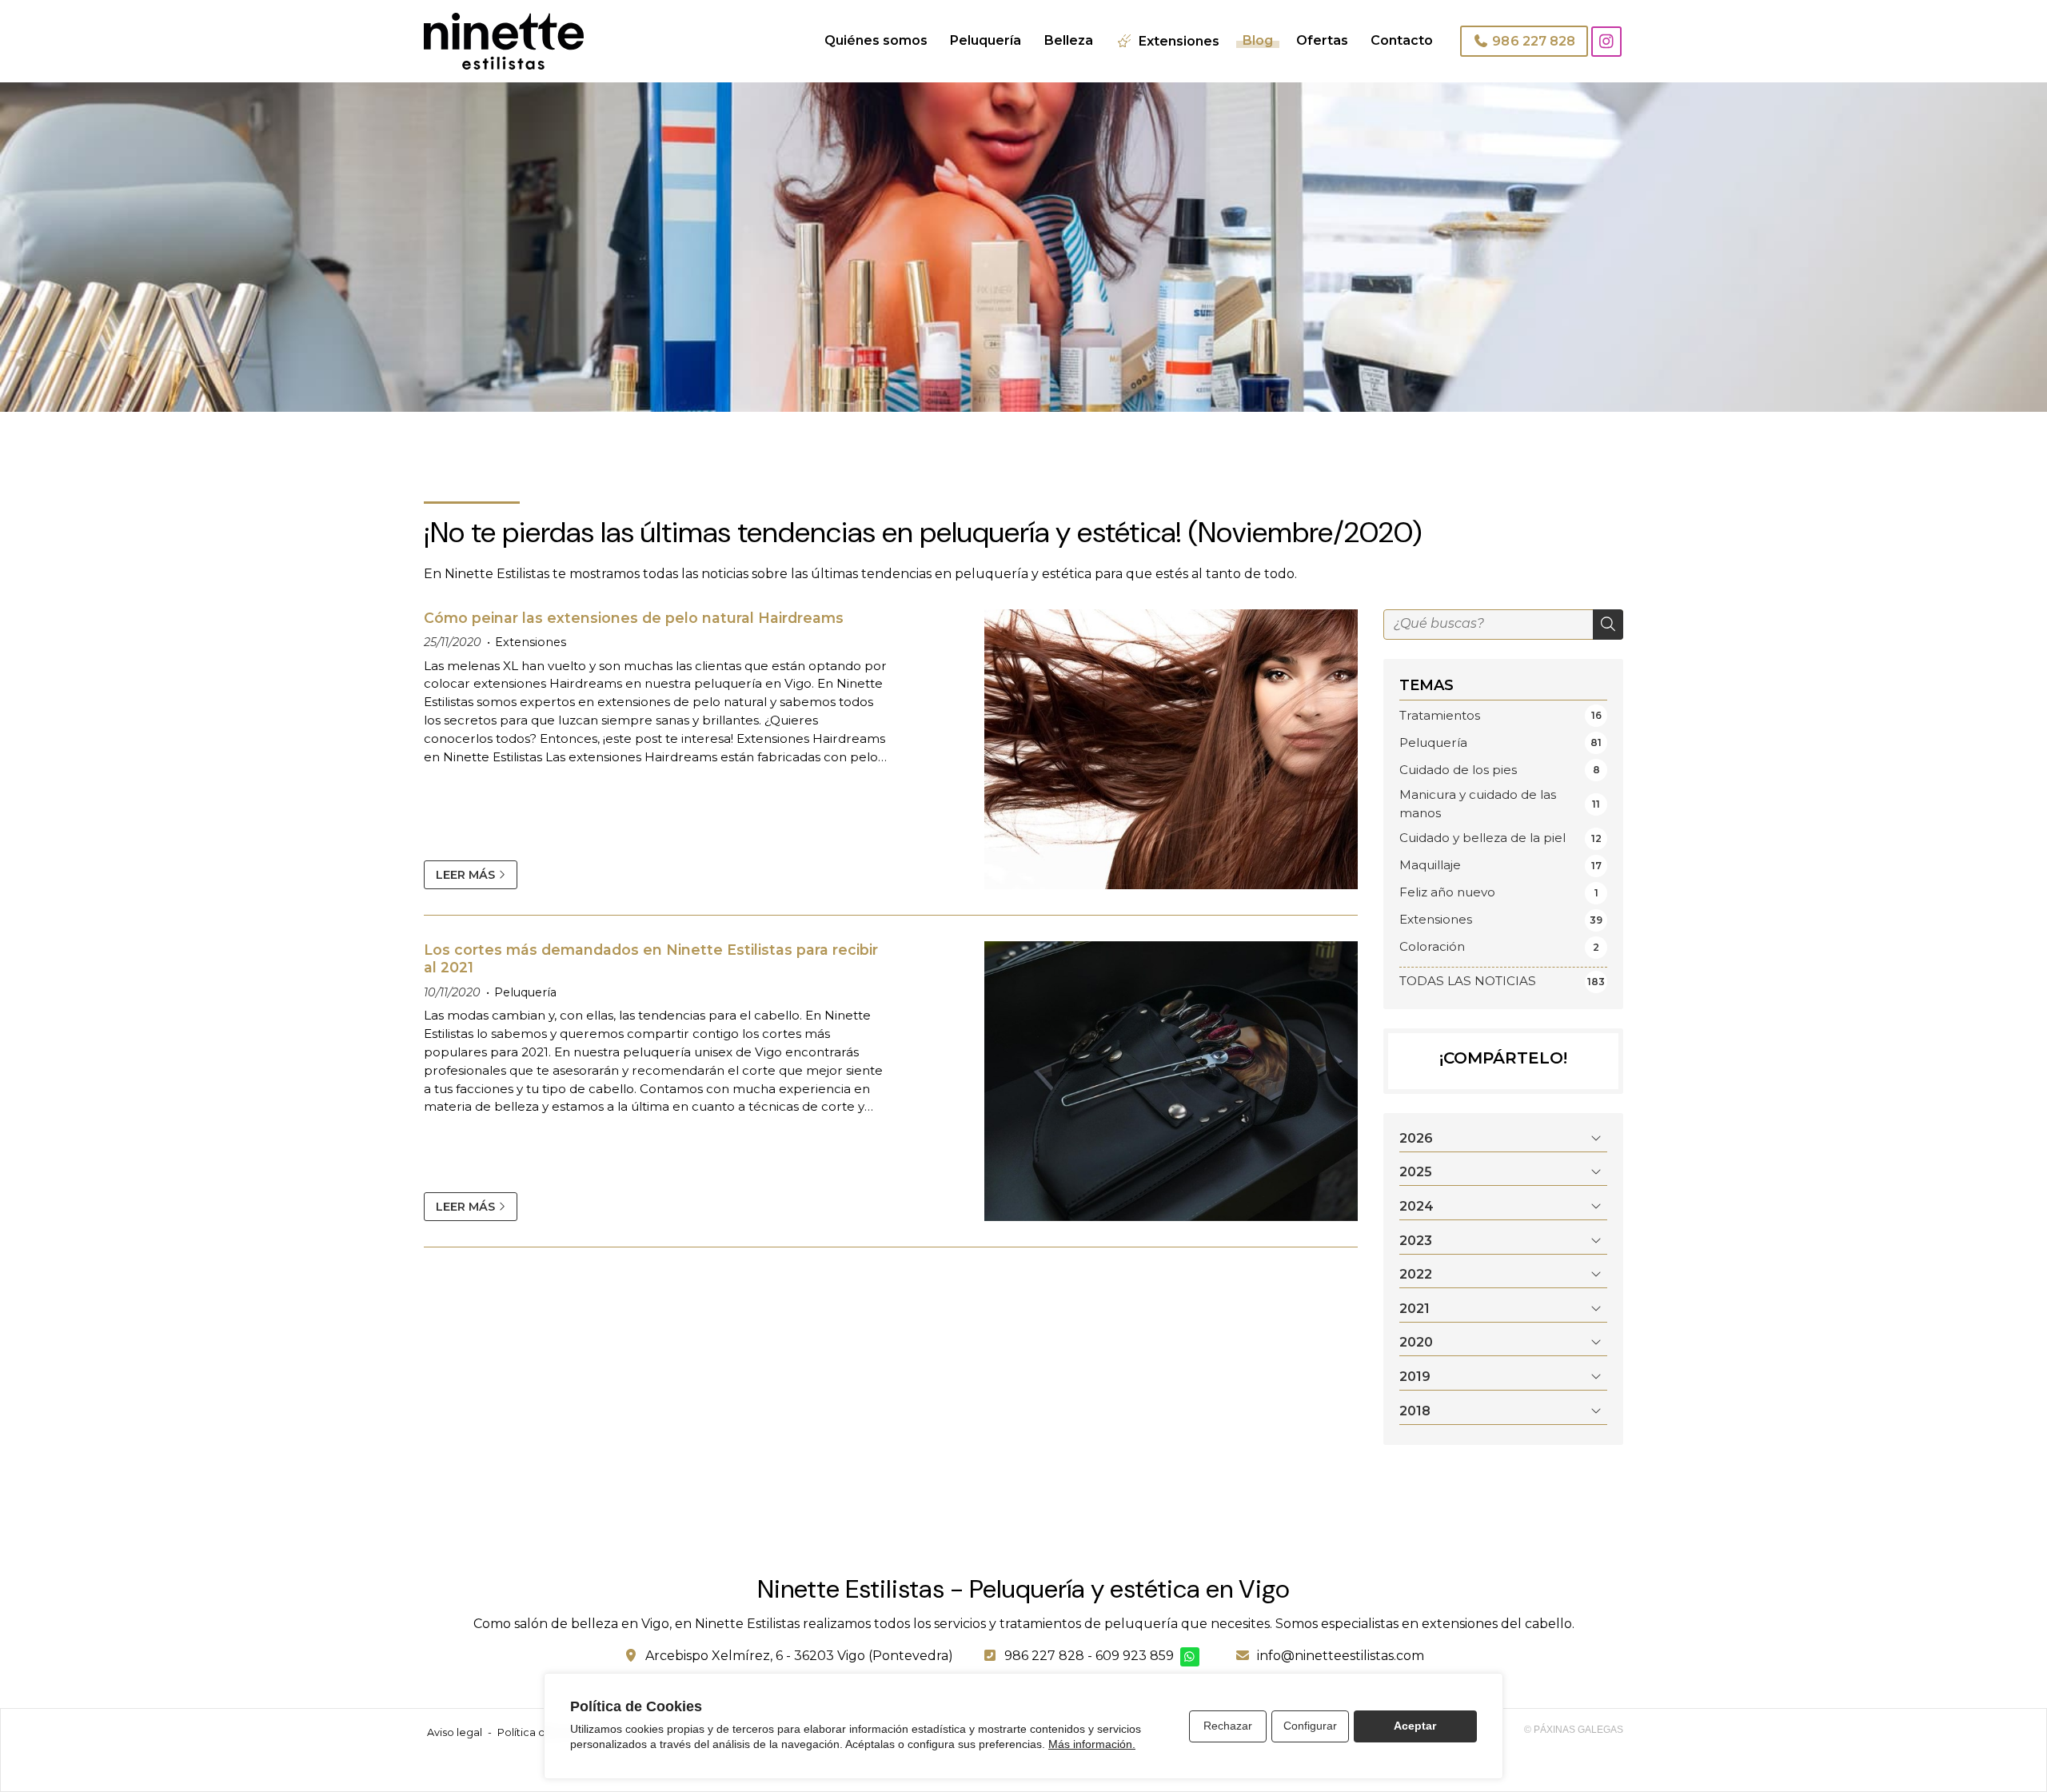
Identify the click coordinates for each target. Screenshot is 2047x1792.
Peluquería (525, 992)
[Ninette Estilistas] (504, 41)
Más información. (1092, 1744)
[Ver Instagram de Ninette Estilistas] (1606, 42)
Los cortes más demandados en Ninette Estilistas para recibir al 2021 (651, 958)
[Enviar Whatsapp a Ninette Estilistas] (1190, 1657)
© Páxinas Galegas (1574, 1730)
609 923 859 (1135, 1656)
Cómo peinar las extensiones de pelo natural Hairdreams (634, 618)
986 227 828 (1044, 1656)
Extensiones (531, 642)
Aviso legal (455, 1732)
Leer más (465, 875)
